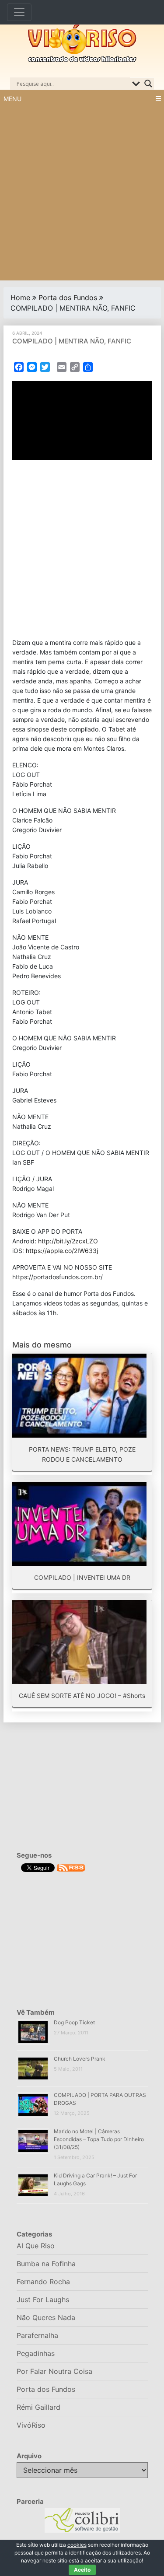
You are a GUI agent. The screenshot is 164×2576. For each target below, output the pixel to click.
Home (20, 297)
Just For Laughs (43, 2299)
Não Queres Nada (46, 2317)
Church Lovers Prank (80, 2059)
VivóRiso (31, 2425)
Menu (12, 99)
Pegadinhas (36, 2353)
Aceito (82, 2570)
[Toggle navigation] (19, 12)
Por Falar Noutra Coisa (54, 2371)
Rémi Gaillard (38, 2407)
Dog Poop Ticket (74, 2022)
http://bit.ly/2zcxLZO (68, 1241)
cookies (77, 2545)
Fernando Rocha (43, 2282)
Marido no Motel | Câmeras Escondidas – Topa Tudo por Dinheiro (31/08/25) (99, 2139)
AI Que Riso (36, 2246)
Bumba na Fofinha (46, 2264)
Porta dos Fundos (68, 297)
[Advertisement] (82, 194)
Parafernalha (37, 2335)
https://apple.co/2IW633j (62, 1251)
